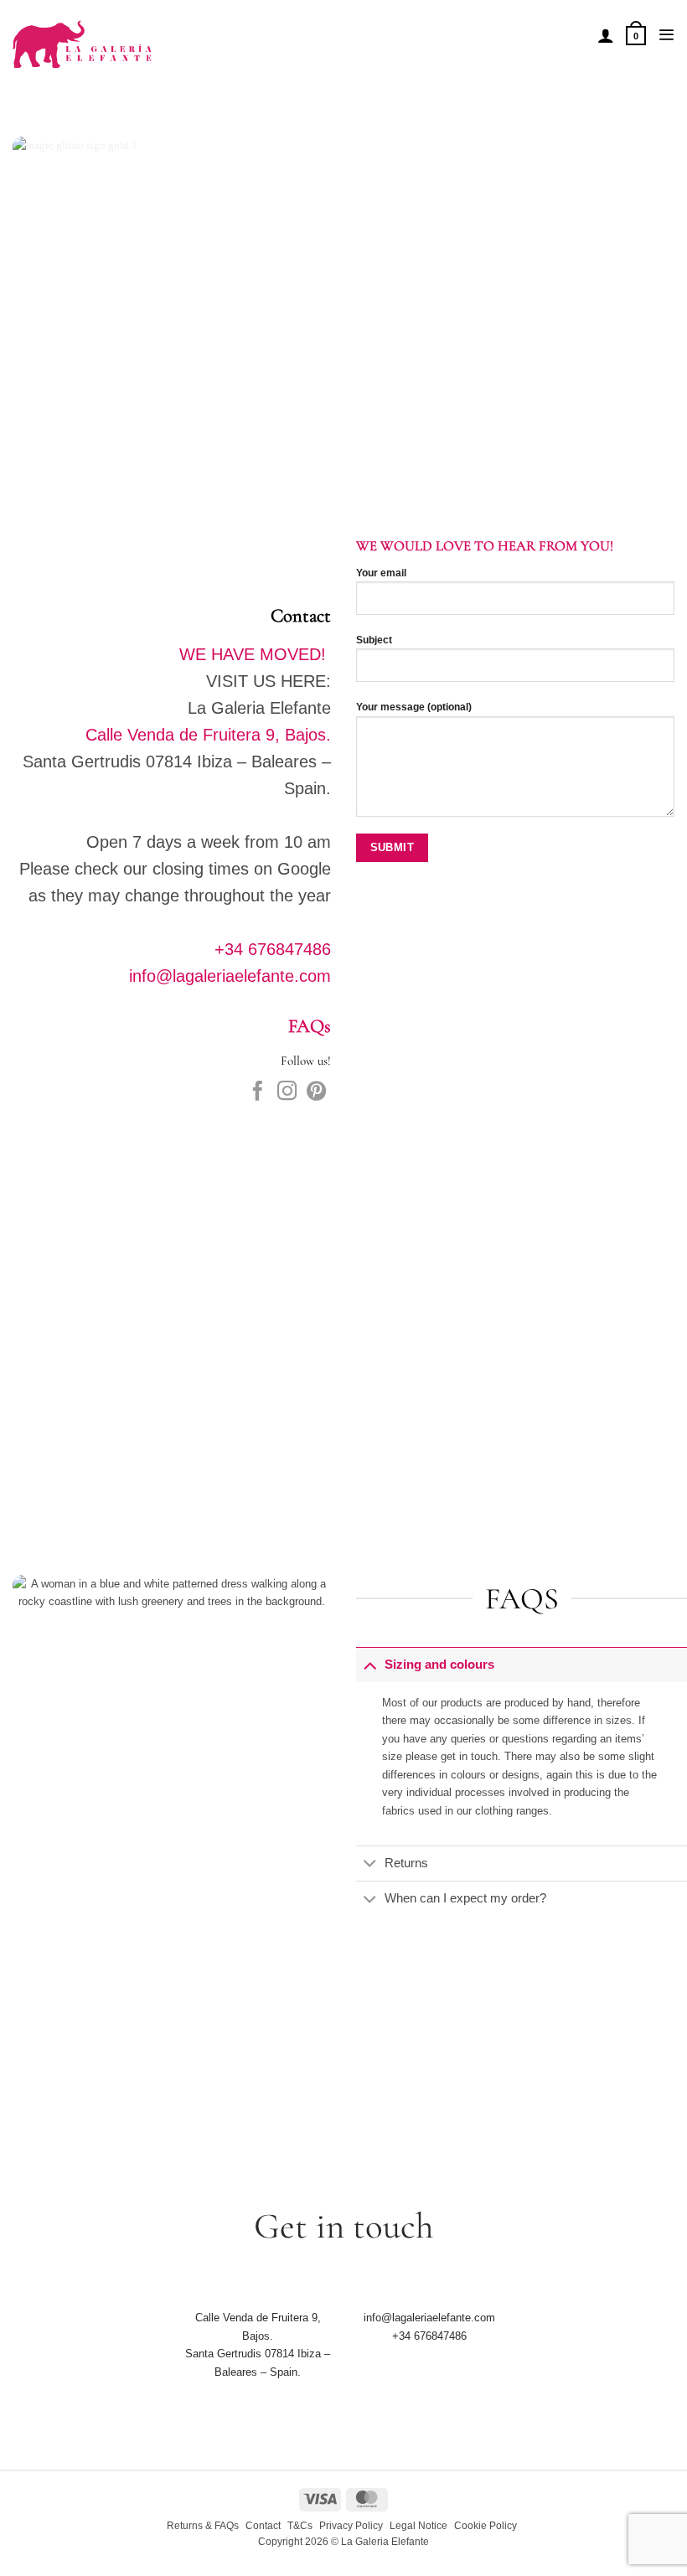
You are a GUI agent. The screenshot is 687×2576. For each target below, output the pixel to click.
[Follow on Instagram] (287, 1092)
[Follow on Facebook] (258, 1092)
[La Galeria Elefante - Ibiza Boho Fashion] (139, 35)
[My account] (606, 35)
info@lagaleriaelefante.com (230, 976)
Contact (263, 2526)
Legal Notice (418, 2526)
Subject (374, 640)
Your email (381, 573)
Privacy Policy (351, 2526)
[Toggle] (370, 1665)
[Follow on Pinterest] (316, 1092)
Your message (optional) (414, 707)
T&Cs (300, 2526)
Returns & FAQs (203, 2526)
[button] (636, 35)
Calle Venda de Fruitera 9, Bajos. (208, 735)
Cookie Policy (486, 2526)
